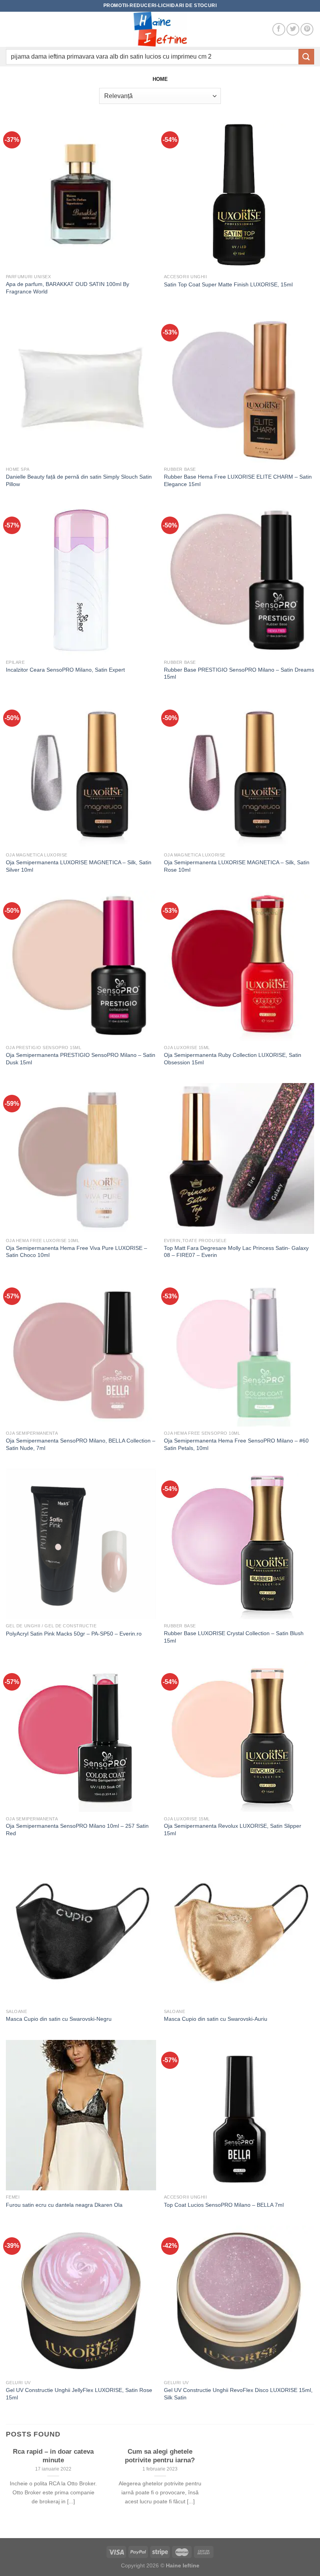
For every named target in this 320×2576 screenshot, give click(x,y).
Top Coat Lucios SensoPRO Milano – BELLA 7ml (224, 2205)
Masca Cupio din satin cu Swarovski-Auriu (216, 2019)
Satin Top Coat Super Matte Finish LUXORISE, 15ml (228, 284)
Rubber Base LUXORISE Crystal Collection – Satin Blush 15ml (234, 1637)
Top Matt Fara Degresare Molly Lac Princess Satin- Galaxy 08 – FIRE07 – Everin (236, 1252)
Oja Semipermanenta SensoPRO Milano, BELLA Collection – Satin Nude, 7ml (81, 1444)
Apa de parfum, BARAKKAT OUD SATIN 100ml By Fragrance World (68, 288)
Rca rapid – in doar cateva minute (53, 2456)
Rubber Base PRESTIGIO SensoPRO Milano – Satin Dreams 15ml (239, 673)
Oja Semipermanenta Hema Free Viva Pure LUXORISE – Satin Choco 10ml (76, 1252)
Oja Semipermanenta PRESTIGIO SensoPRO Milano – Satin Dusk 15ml (81, 1059)
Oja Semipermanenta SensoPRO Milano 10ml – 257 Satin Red (77, 1830)
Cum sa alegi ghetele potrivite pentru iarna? (160, 2456)
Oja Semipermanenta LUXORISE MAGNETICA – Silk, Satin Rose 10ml (237, 866)
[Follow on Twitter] (293, 29)
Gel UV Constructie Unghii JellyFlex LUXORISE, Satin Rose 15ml (79, 2394)
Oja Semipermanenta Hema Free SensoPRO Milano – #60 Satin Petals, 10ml (236, 1444)
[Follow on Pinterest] (307, 29)
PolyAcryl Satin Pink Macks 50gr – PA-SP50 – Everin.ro (74, 1634)
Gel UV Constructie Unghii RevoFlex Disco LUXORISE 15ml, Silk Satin (238, 2394)
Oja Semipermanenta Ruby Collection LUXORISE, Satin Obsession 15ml (233, 1059)
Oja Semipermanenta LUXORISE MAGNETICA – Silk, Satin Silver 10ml (79, 866)
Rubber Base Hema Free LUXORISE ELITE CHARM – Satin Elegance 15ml (238, 480)
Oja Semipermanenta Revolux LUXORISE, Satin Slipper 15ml (233, 1830)
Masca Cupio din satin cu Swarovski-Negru (59, 2019)
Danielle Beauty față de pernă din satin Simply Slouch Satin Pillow (79, 480)
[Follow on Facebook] (279, 29)
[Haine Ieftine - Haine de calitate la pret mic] (160, 29)
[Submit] (306, 56)
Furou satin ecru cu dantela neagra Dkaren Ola (64, 2205)
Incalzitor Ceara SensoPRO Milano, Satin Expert (65, 670)
